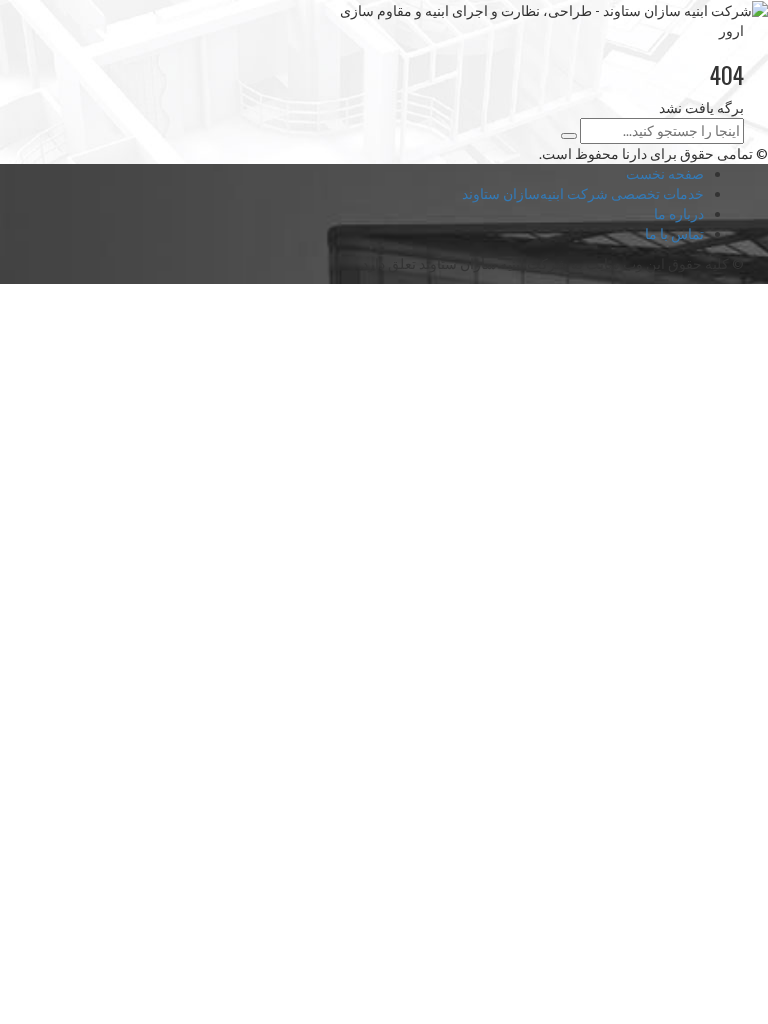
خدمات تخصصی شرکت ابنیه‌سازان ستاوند (583, 193)
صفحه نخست (665, 173)
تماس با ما (674, 233)
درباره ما (679, 213)
